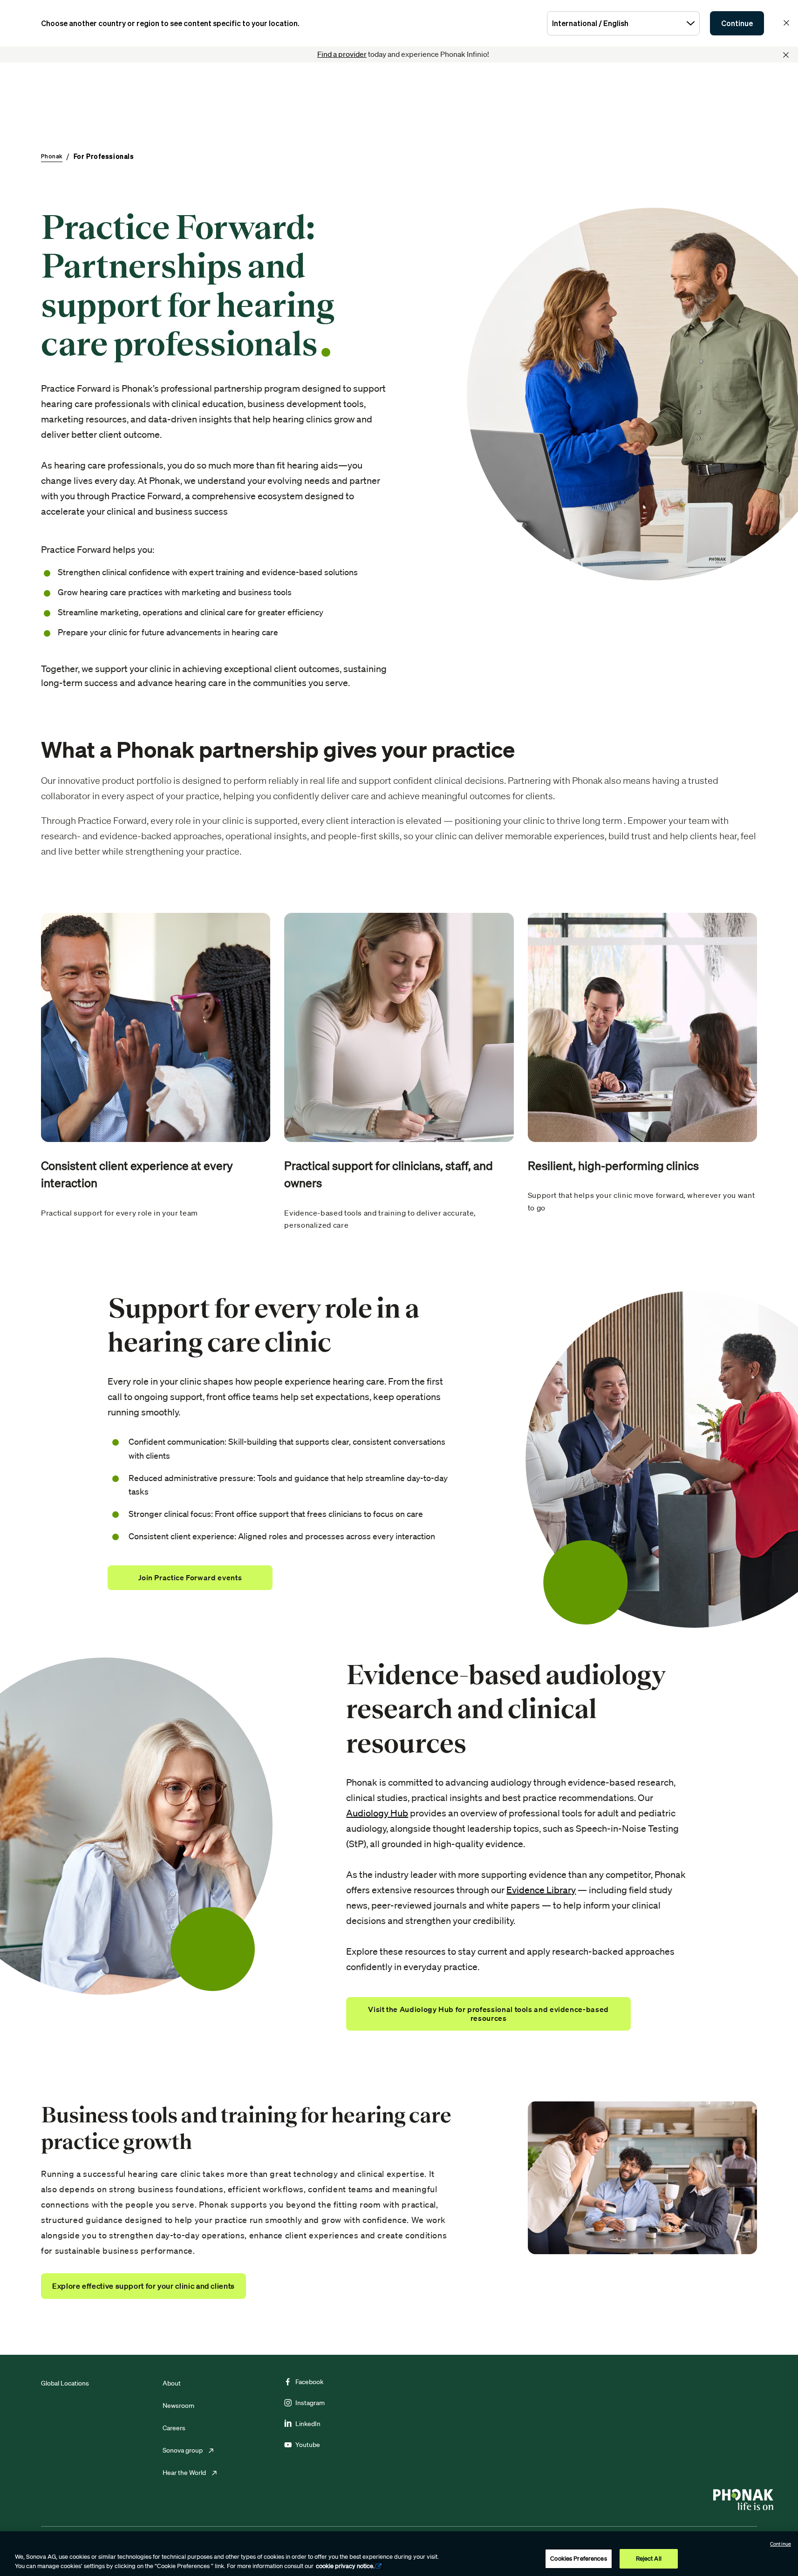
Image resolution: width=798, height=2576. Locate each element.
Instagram (310, 2403)
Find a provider (342, 54)
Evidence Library (541, 1890)
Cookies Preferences (578, 2559)
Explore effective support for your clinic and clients (143, 2286)
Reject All (649, 2559)
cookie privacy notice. (345, 2566)
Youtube (308, 2445)
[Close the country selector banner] (786, 23)
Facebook (309, 2382)
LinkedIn (308, 2424)
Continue (737, 23)
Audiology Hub (377, 1813)
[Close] (786, 55)
